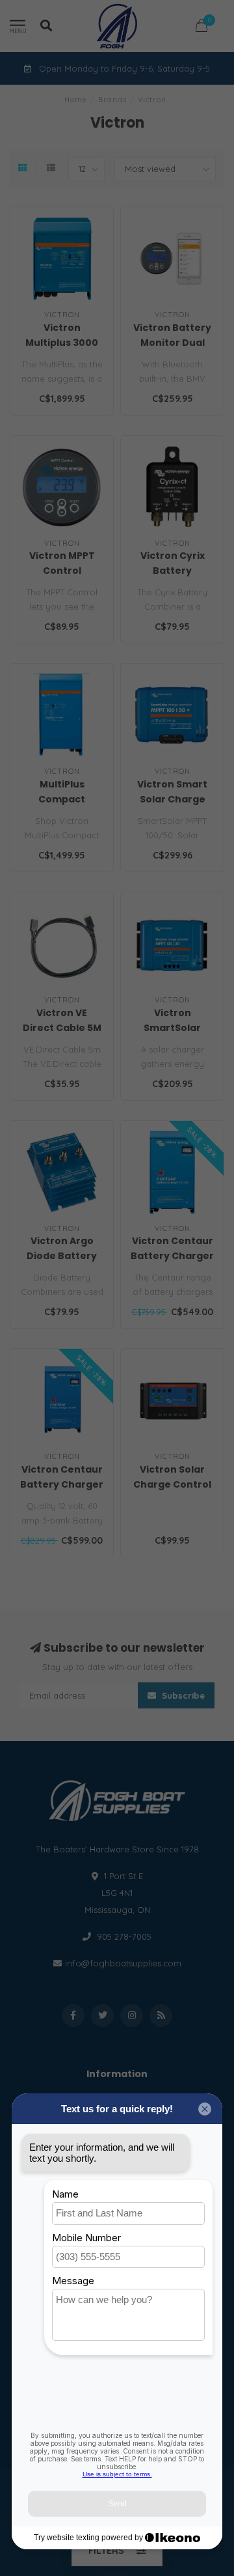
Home (76, 100)
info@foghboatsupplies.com (123, 1963)
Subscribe (182, 1695)
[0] (201, 28)
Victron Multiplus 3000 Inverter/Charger (64, 343)
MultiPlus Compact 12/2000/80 (62, 799)
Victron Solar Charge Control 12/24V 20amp (172, 1484)
